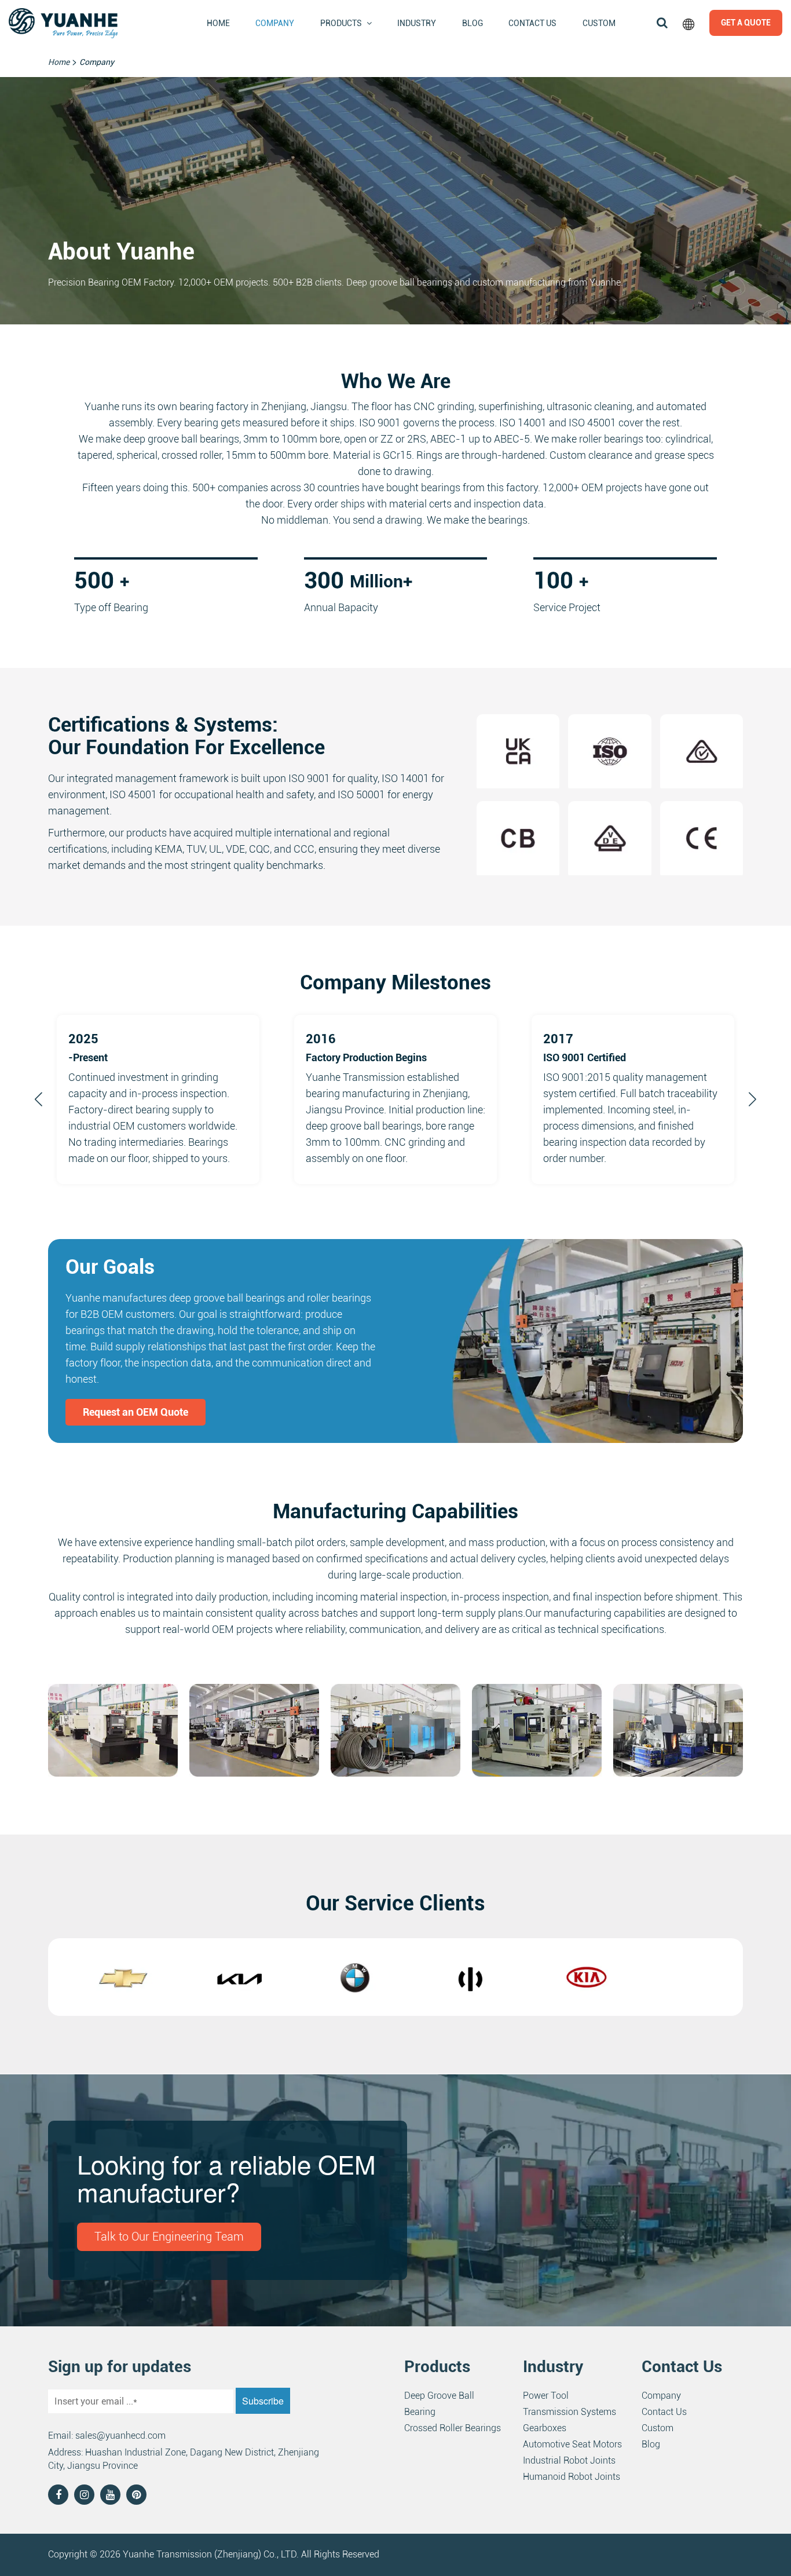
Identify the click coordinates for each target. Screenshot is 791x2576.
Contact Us (532, 23)
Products (341, 23)
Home (218, 23)
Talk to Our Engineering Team (169, 2237)
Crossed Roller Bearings (453, 2428)
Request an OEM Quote (136, 1412)
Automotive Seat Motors (572, 2444)
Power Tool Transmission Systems (570, 2404)
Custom (599, 23)
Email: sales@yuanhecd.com (107, 2436)
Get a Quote (746, 23)
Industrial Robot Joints (569, 2460)
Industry (417, 23)
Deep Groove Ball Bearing (439, 2404)
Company (275, 23)
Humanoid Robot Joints (572, 2477)
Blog (473, 23)
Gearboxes (545, 2428)
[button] (39, 1099)
